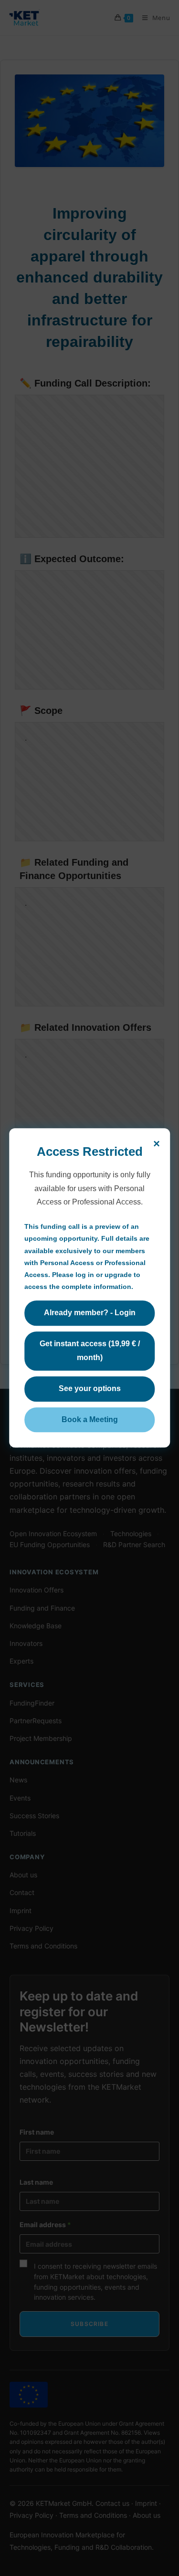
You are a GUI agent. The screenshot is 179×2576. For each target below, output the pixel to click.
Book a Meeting (90, 1419)
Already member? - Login (90, 1313)
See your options (90, 1388)
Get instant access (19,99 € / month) (90, 1351)
